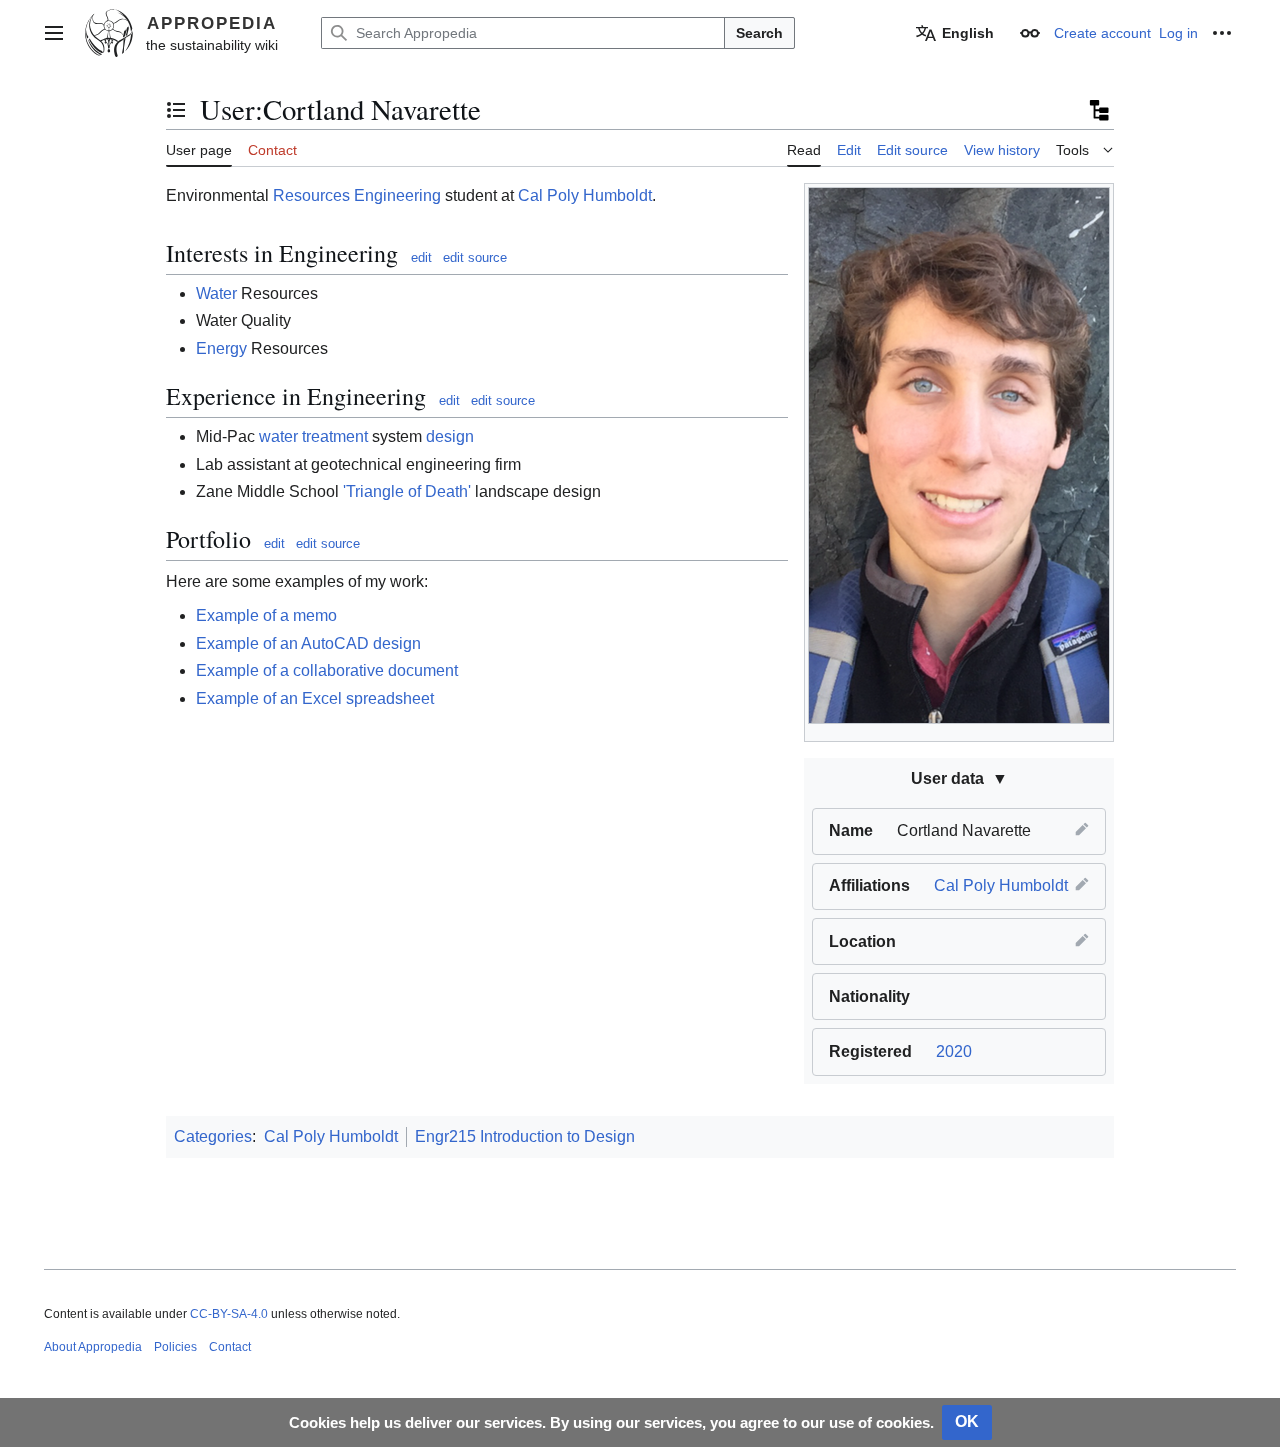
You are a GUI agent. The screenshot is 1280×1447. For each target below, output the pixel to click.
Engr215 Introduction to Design (525, 1136)
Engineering (397, 195)
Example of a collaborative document (327, 670)
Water (216, 293)
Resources (311, 195)
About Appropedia (93, 1347)
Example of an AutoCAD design (308, 643)
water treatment (313, 436)
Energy (221, 348)
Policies (175, 1347)
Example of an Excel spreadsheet (315, 698)
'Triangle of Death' (407, 491)
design (450, 436)
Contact (230, 1347)
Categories (213, 1136)
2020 (954, 1051)
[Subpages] (1098, 110)
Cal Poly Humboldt (1001, 885)
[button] (54, 33)
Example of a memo (266, 615)
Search (759, 33)
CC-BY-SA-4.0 (229, 1314)
